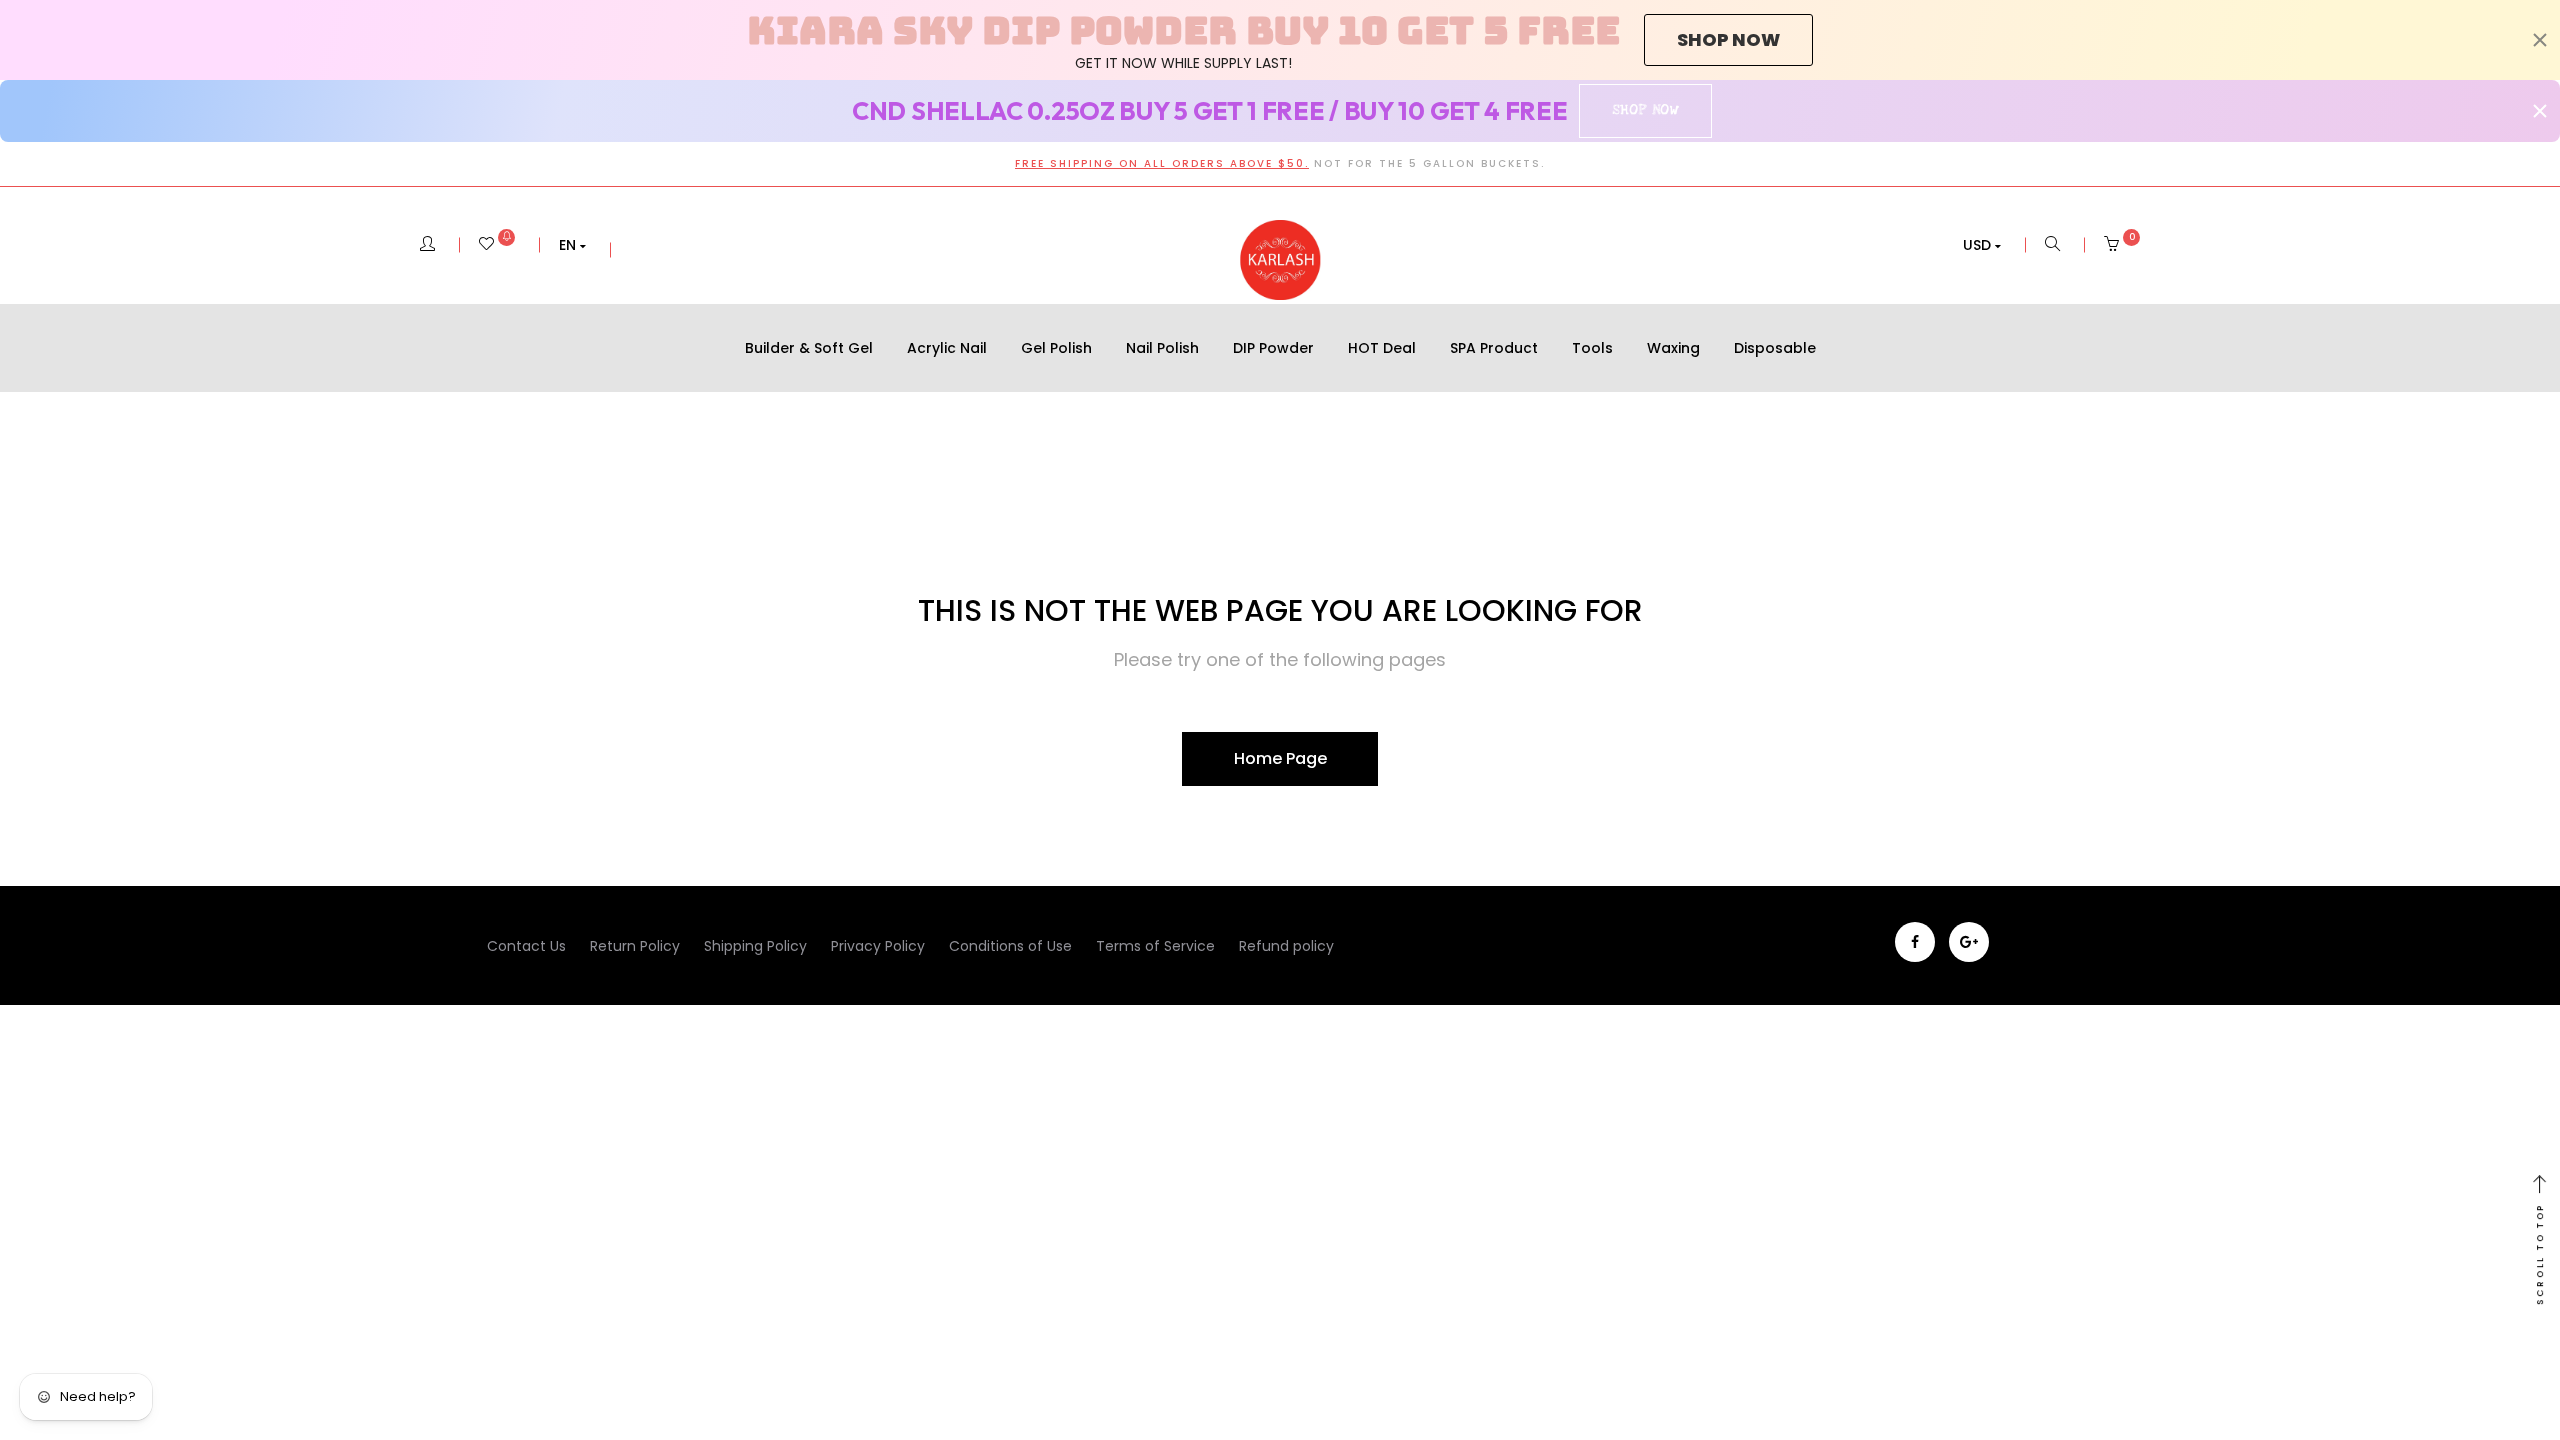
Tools (1592, 348)
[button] (572, 245)
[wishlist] (497, 245)
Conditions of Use (1010, 946)
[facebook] (1915, 942)
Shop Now (1645, 110)
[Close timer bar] (2540, 40)
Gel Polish (1056, 348)
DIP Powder (1273, 348)
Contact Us (526, 946)
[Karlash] (1280, 260)
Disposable (1775, 348)
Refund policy (1286, 946)
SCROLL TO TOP (2540, 1254)
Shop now (1728, 39)
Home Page (1280, 758)
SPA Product (1494, 348)
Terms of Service (1155, 946)
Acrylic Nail (947, 348)
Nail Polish (1162, 348)
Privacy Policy (878, 946)
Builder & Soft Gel (809, 348)
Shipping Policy (755, 946)
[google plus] (1969, 942)
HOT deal (1382, 348)
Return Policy (635, 946)
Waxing (1673, 348)
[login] (427, 245)
